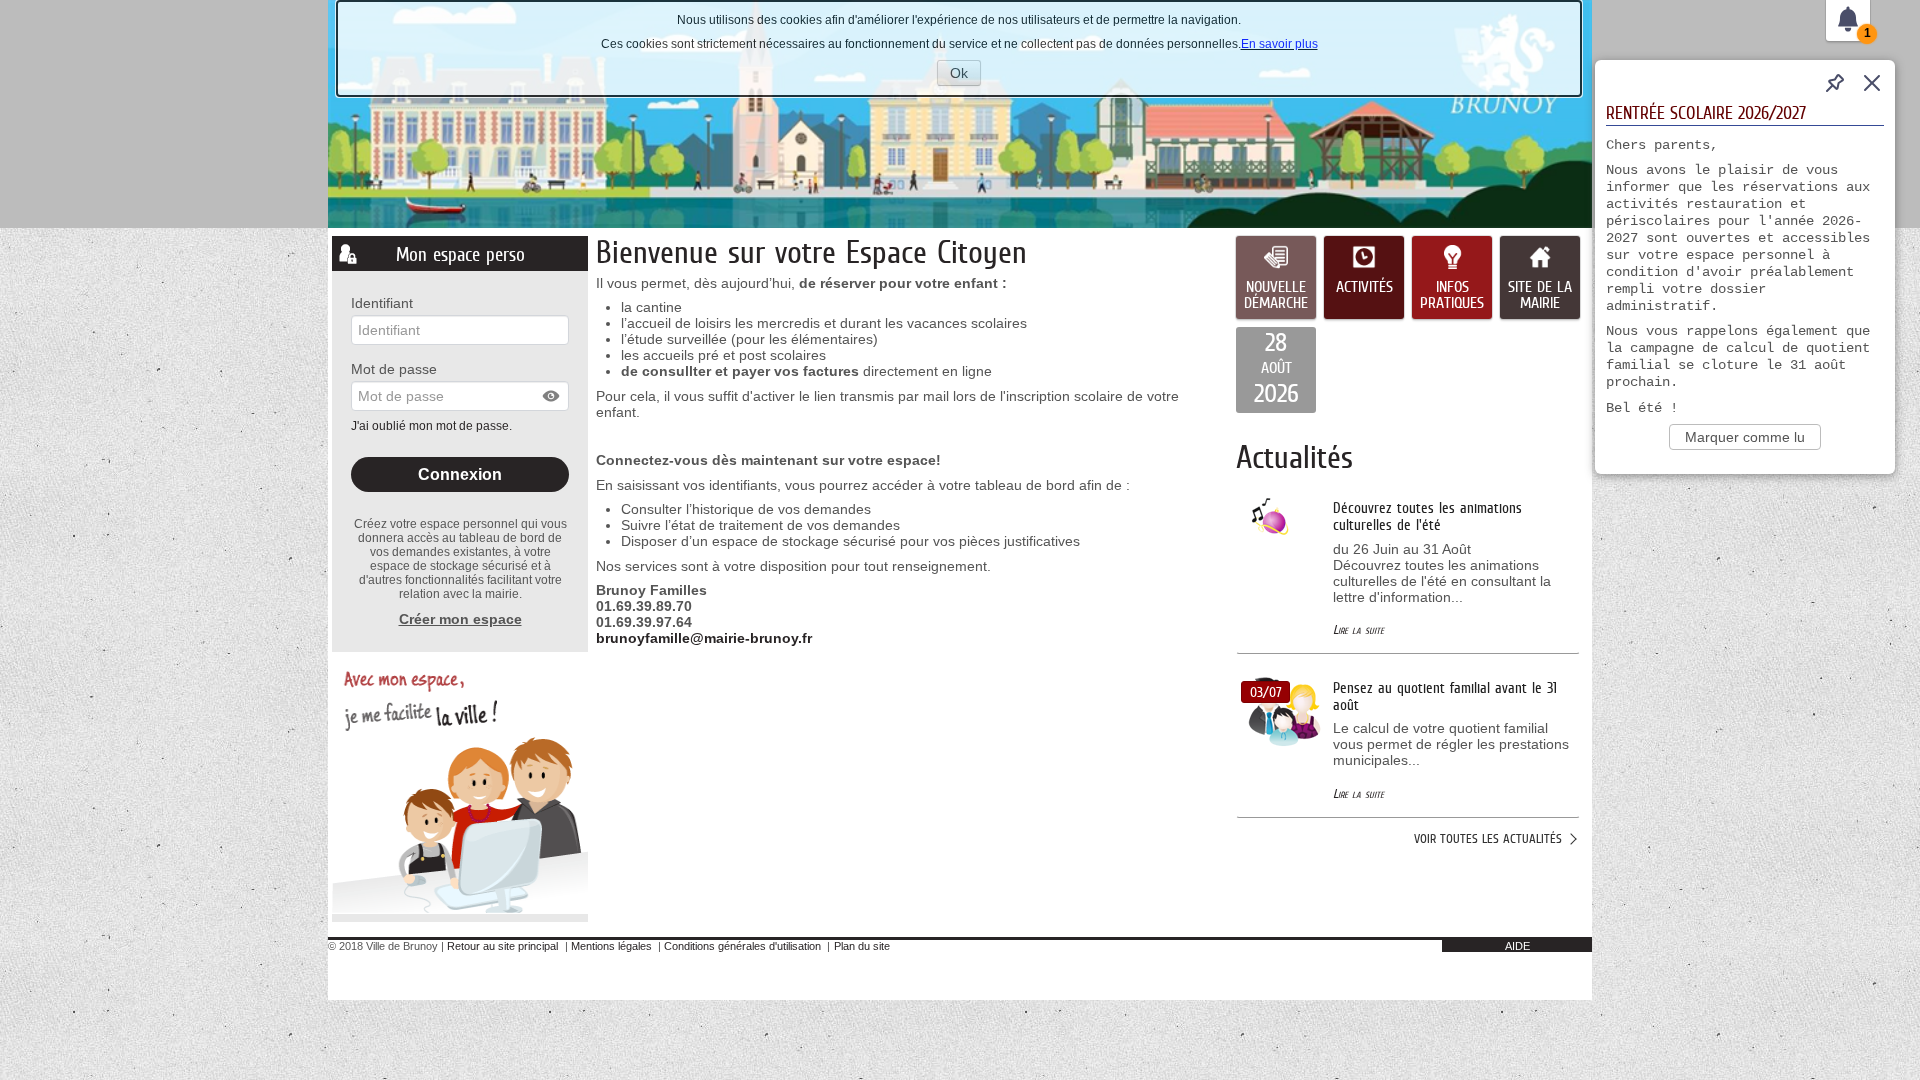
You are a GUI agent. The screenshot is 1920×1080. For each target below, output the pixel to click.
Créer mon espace (460, 619)
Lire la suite (1358, 629)
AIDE (1517, 946)
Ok (965, 75)
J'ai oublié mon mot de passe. (433, 426)
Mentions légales (611, 946)
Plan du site (862, 946)
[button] (552, 396)
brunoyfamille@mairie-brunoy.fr (704, 638)
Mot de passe (394, 369)
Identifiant (382, 303)
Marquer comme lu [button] (1745, 437)
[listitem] (1276, 370)
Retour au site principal (502, 946)
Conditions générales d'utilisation (742, 946)
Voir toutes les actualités (1488, 838)
